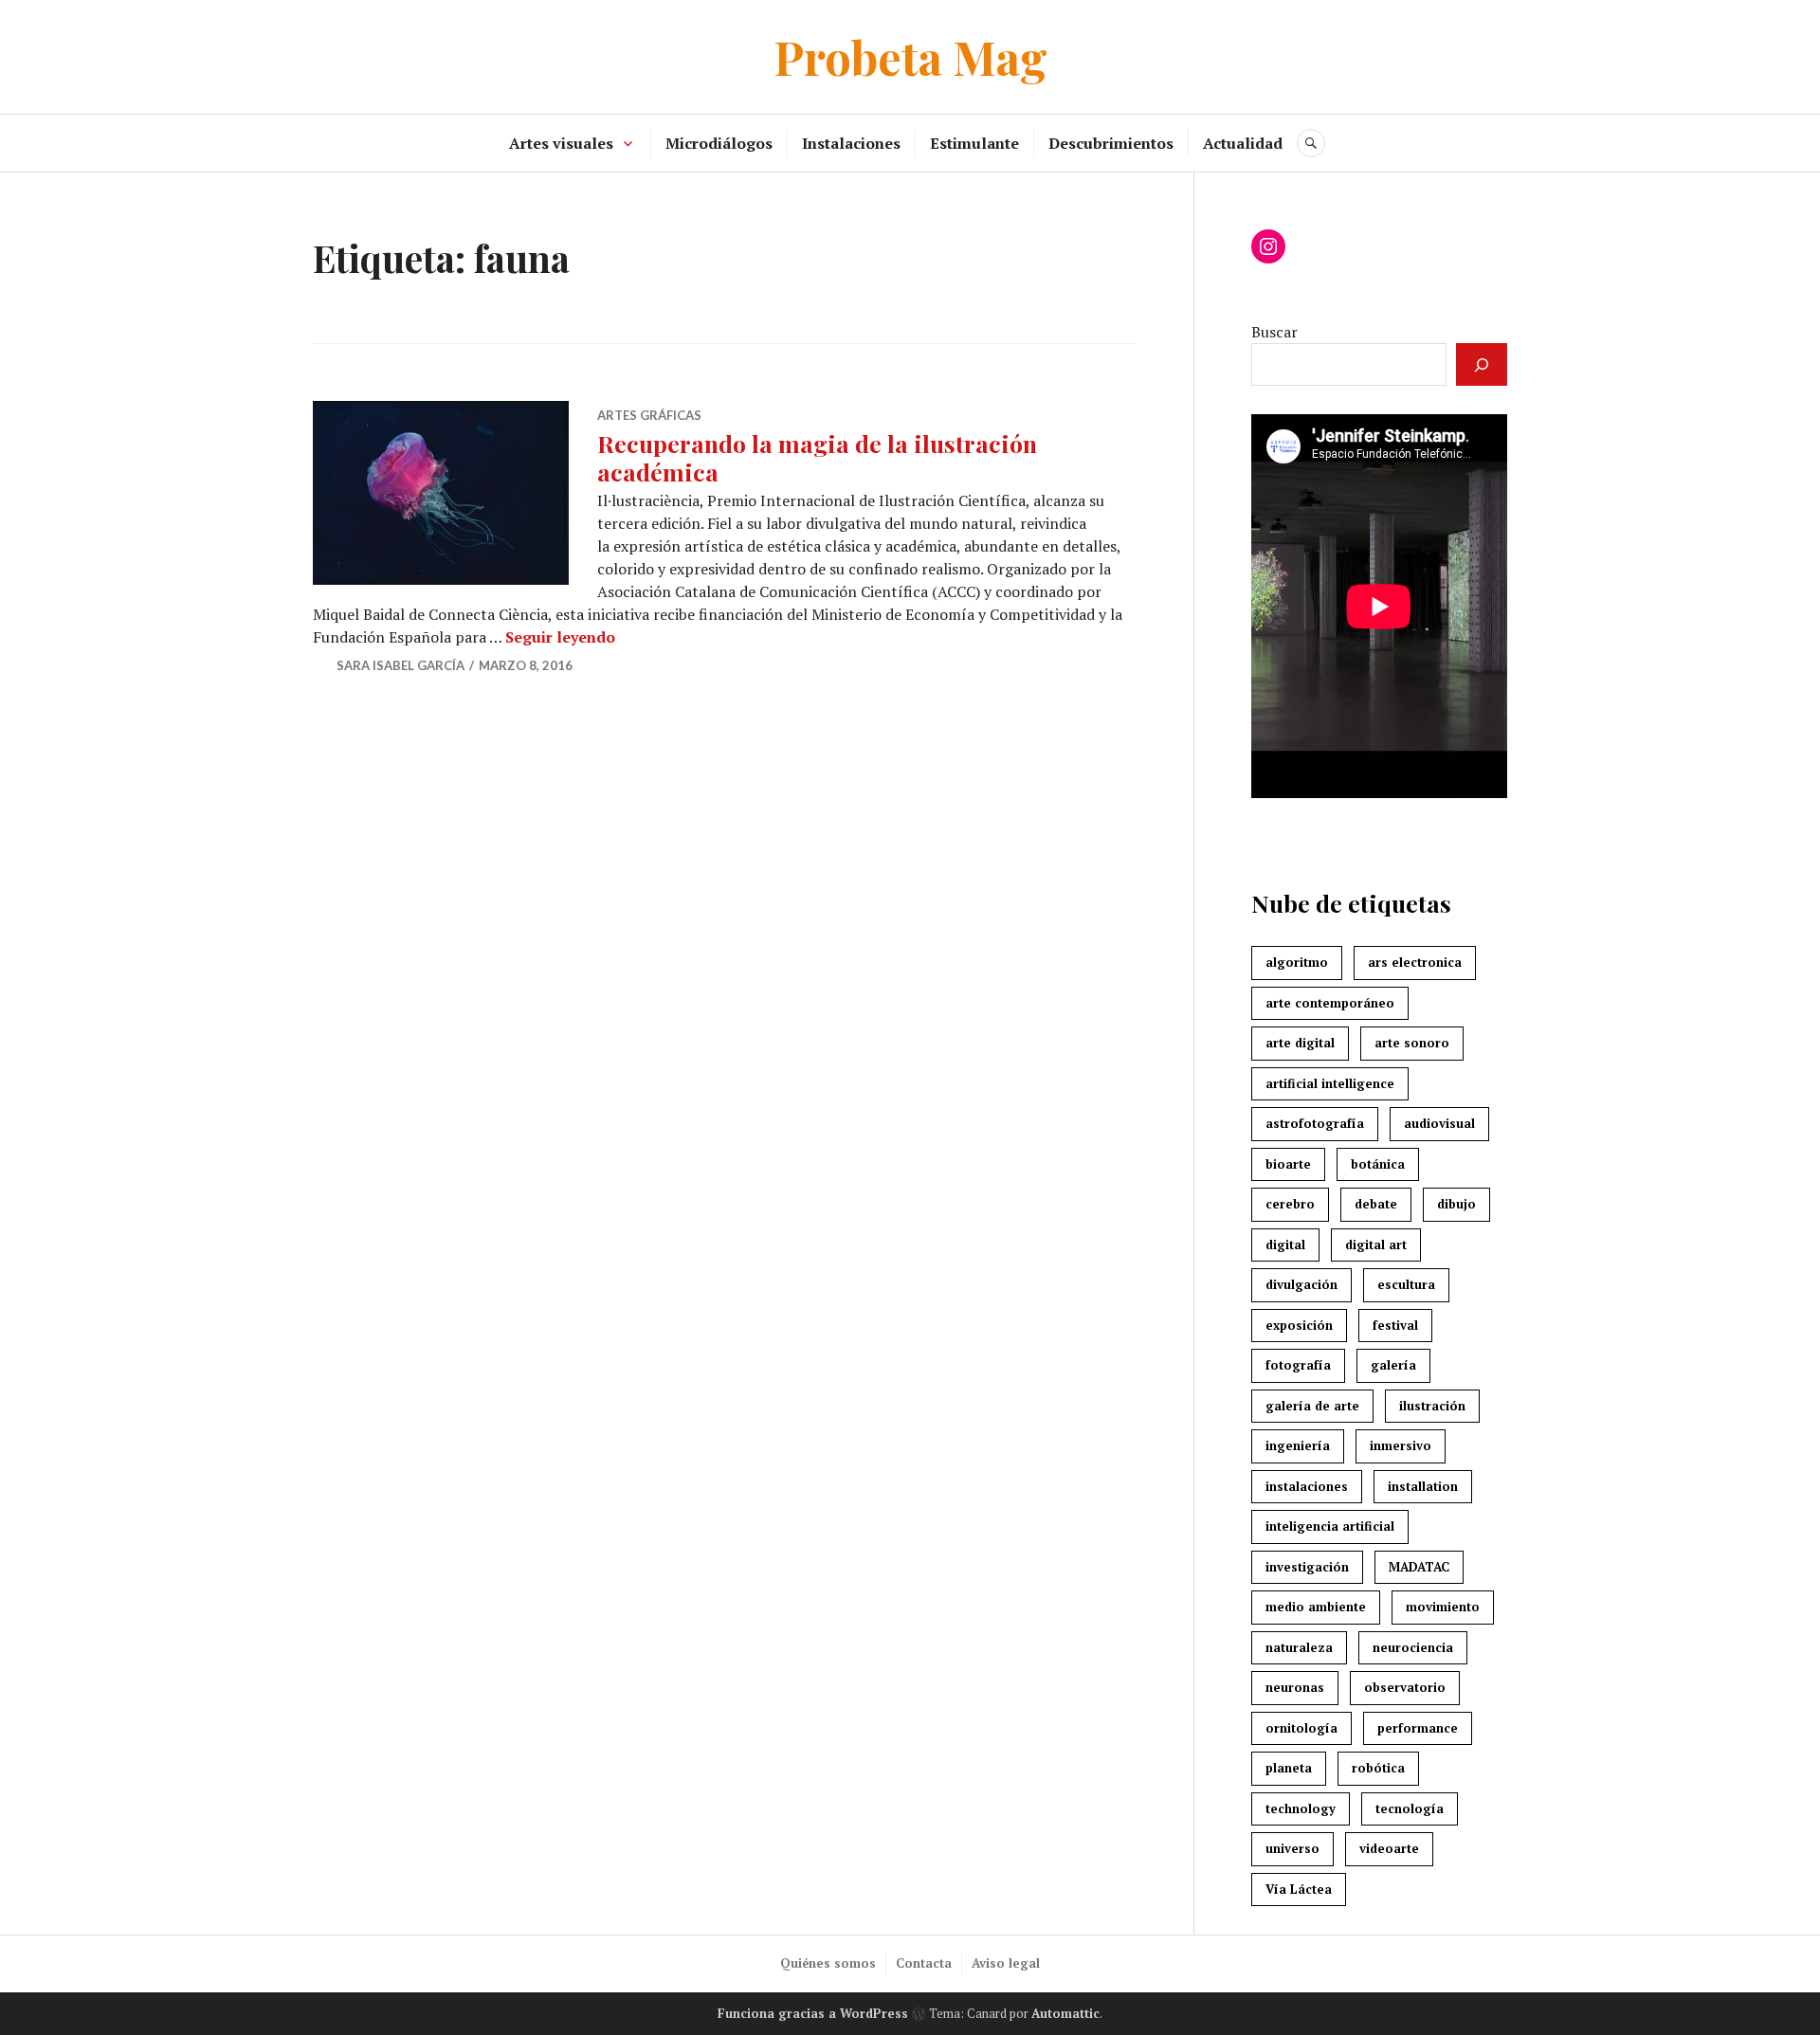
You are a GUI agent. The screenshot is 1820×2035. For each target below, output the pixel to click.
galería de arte (1312, 1406)
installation (1423, 1486)
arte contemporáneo (1330, 1003)
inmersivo (1401, 1445)
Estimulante (974, 143)
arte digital (1300, 1043)
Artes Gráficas (649, 415)
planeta (1289, 1768)
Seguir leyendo (560, 637)
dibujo (1456, 1204)
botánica (1378, 1164)
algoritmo (1297, 962)
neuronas (1295, 1687)
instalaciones (1307, 1486)
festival (1395, 1325)
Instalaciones (851, 143)
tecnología (1410, 1808)
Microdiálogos (719, 143)
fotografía (1298, 1365)
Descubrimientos (1111, 143)
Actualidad (1243, 143)
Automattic (1065, 2013)
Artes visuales (561, 143)
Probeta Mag (910, 56)
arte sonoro (1412, 1043)
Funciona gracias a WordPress (813, 2013)
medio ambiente (1316, 1607)
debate (1376, 1204)
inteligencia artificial (1330, 1526)
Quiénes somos (828, 1963)
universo (1292, 1848)
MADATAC (1419, 1567)
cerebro (1290, 1204)
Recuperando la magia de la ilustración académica (817, 457)
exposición (1299, 1325)
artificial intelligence (1330, 1083)
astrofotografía (1315, 1123)
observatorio (1405, 1687)
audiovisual (1439, 1123)
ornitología (1301, 1728)
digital (1285, 1245)
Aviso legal (1006, 1963)
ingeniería (1298, 1445)
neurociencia (1413, 1647)
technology (1301, 1808)
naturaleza (1299, 1647)
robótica (1378, 1768)
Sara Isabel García (400, 665)
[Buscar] (1482, 364)
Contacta (924, 1963)
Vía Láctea (1299, 1889)
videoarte (1389, 1848)
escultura (1406, 1284)
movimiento (1443, 1607)
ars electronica (1415, 962)
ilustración (1432, 1406)
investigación (1307, 1567)
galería (1393, 1365)
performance (1418, 1728)
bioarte (1288, 1164)
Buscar (1274, 332)
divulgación (1301, 1284)
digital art (1376, 1245)
